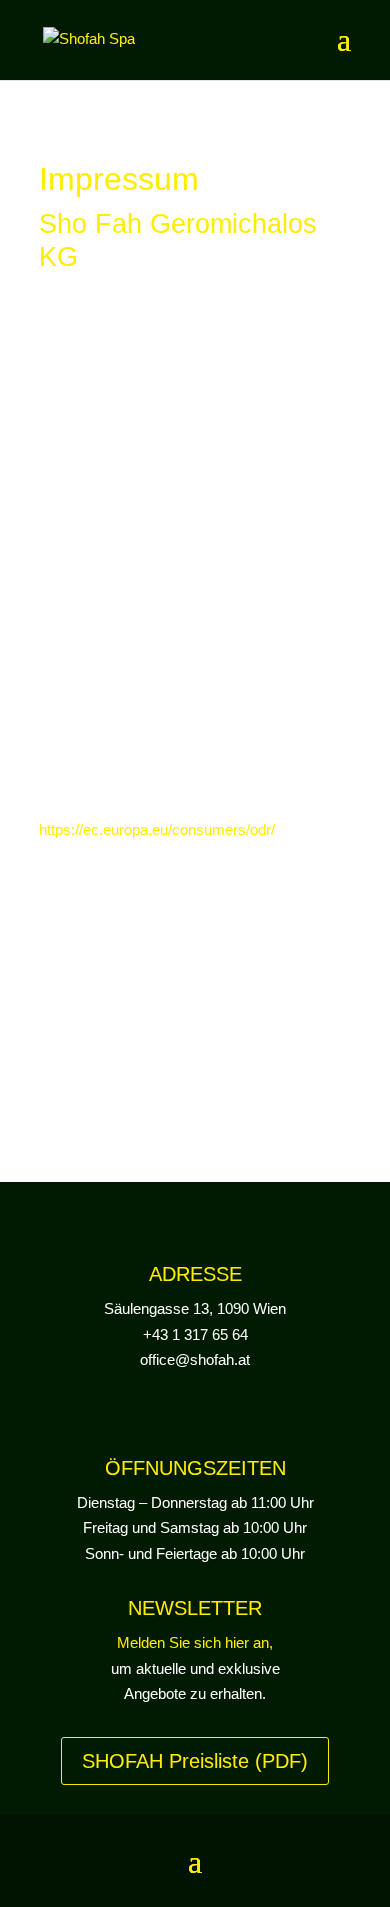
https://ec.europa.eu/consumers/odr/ (157, 829)
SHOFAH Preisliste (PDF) (195, 1761)
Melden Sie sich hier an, (195, 1642)
